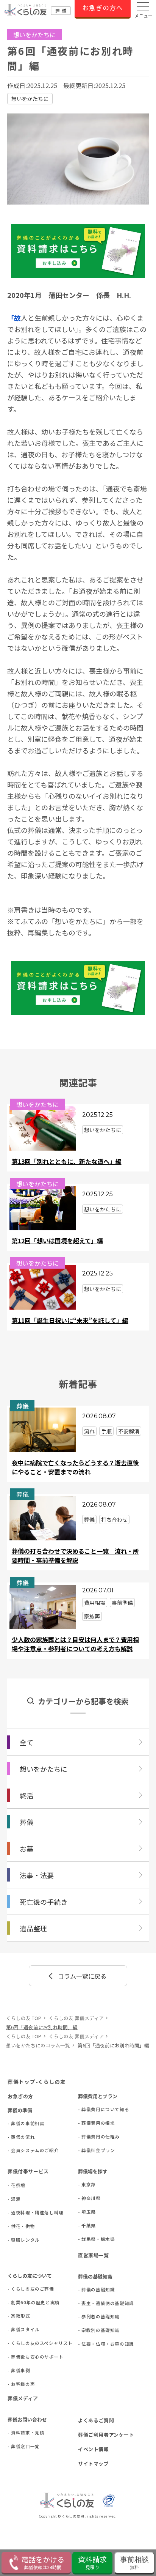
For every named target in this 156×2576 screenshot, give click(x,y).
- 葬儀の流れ (19, 2137)
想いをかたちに (30, 99)
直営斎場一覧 (94, 2255)
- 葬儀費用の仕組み (90, 2137)
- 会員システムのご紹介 (19, 2150)
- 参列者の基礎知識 (90, 2316)
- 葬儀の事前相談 (19, 2123)
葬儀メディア (23, 2398)
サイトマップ (94, 2463)
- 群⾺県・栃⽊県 (90, 2239)
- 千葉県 (87, 2225)
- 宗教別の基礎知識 (90, 2330)
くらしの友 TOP (24, 2018)
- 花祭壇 (16, 2185)
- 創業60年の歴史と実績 (19, 2302)
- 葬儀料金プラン (90, 2150)
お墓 (27, 1849)
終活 (27, 1795)
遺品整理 (33, 1928)
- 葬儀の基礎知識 (90, 2289)
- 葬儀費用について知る (90, 2109)
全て (27, 1742)
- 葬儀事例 (19, 2370)
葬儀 (27, 1822)
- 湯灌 (14, 2199)
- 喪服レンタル (19, 2240)
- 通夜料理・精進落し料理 (19, 2212)
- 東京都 (87, 2184)
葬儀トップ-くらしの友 (37, 2082)
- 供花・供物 (19, 2226)
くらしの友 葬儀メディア (76, 2018)
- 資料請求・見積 (19, 2433)
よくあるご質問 (96, 2420)
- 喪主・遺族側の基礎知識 (90, 2303)
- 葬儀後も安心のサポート (19, 2357)
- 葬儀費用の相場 (90, 2123)
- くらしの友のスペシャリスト (19, 2343)
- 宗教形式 (19, 2316)
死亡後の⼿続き (44, 1902)
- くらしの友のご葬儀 (19, 2289)
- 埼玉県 (87, 2212)
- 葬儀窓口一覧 (19, 2446)
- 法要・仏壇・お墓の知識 (90, 2344)
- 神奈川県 (89, 2198)
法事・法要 (37, 1875)
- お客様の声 (19, 2384)
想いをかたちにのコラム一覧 (38, 2045)
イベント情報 (94, 2449)
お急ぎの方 (20, 2096)
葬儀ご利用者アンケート (106, 2435)
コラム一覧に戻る (82, 1976)
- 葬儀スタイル (19, 2329)
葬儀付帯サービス (28, 2171)
